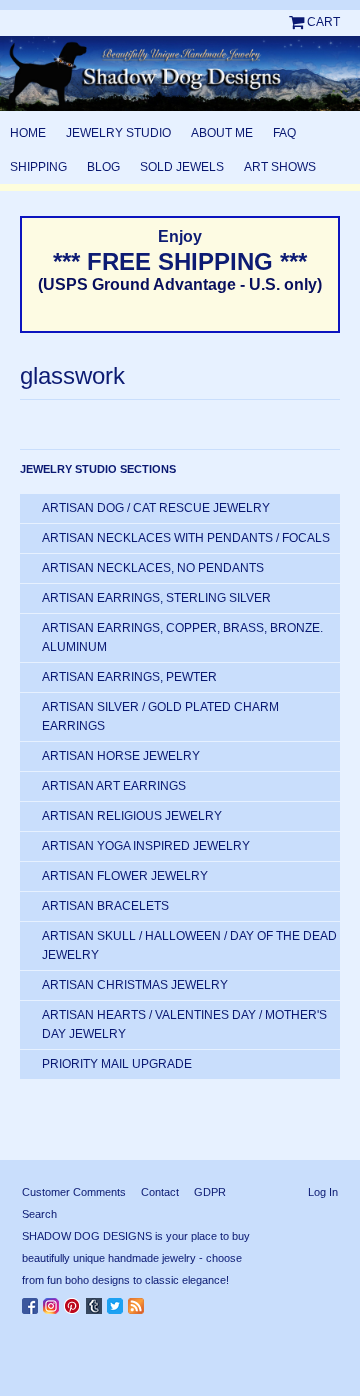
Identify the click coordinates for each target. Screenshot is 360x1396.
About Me (222, 133)
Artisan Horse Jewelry (121, 756)
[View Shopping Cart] (298, 22)
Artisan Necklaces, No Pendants (153, 568)
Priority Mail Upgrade (117, 1064)
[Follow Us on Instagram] (53, 1302)
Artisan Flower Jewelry (125, 876)
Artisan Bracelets (105, 906)
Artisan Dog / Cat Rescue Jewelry (156, 508)
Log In (323, 1192)
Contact (160, 1192)
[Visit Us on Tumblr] (96, 1302)
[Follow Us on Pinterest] (75, 1302)
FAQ (284, 133)
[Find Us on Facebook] (32, 1302)
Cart (323, 22)
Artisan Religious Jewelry (132, 816)
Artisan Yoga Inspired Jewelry (146, 846)
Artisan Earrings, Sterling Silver (156, 598)
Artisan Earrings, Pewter (129, 677)
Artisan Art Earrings (114, 786)
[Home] (180, 73)
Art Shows (280, 167)
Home (28, 133)
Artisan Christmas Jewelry (135, 985)
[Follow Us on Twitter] (117, 1302)
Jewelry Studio (118, 133)
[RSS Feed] (138, 1302)
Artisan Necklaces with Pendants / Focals (186, 538)
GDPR (210, 1192)
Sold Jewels (182, 167)
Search (39, 1214)
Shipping (38, 167)
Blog (103, 167)
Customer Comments (74, 1192)
